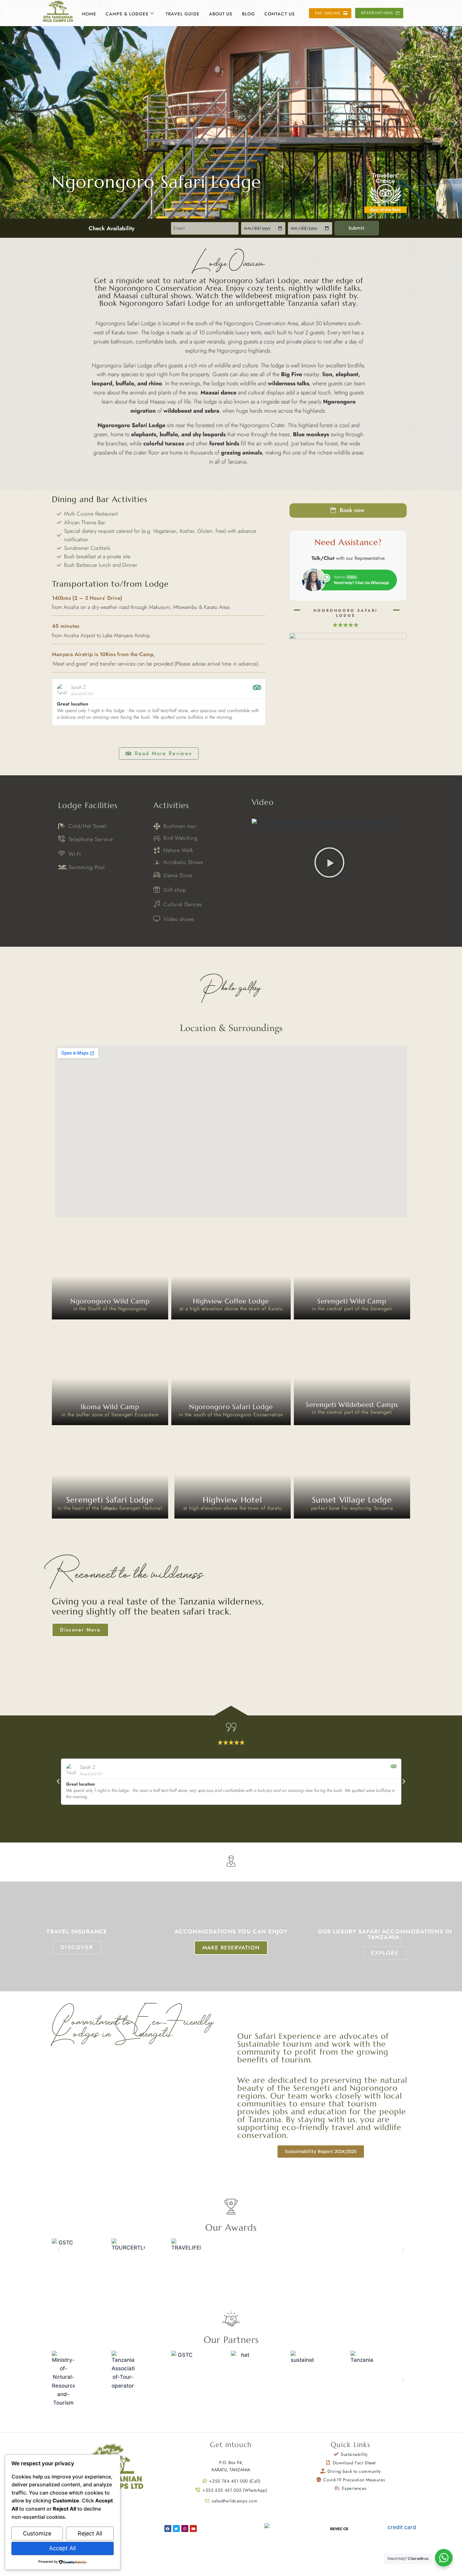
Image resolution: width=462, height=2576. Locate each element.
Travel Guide (183, 14)
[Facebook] (168, 2529)
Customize (37, 2533)
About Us (221, 14)
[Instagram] (185, 2529)
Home (89, 14)
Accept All (62, 2548)
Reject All (90, 2533)
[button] (7, 122)
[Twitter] (176, 2529)
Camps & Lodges (127, 14)
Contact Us (280, 14)
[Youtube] (193, 2529)
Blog (248, 14)
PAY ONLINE (248, 2528)
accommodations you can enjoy (231, 1932)
